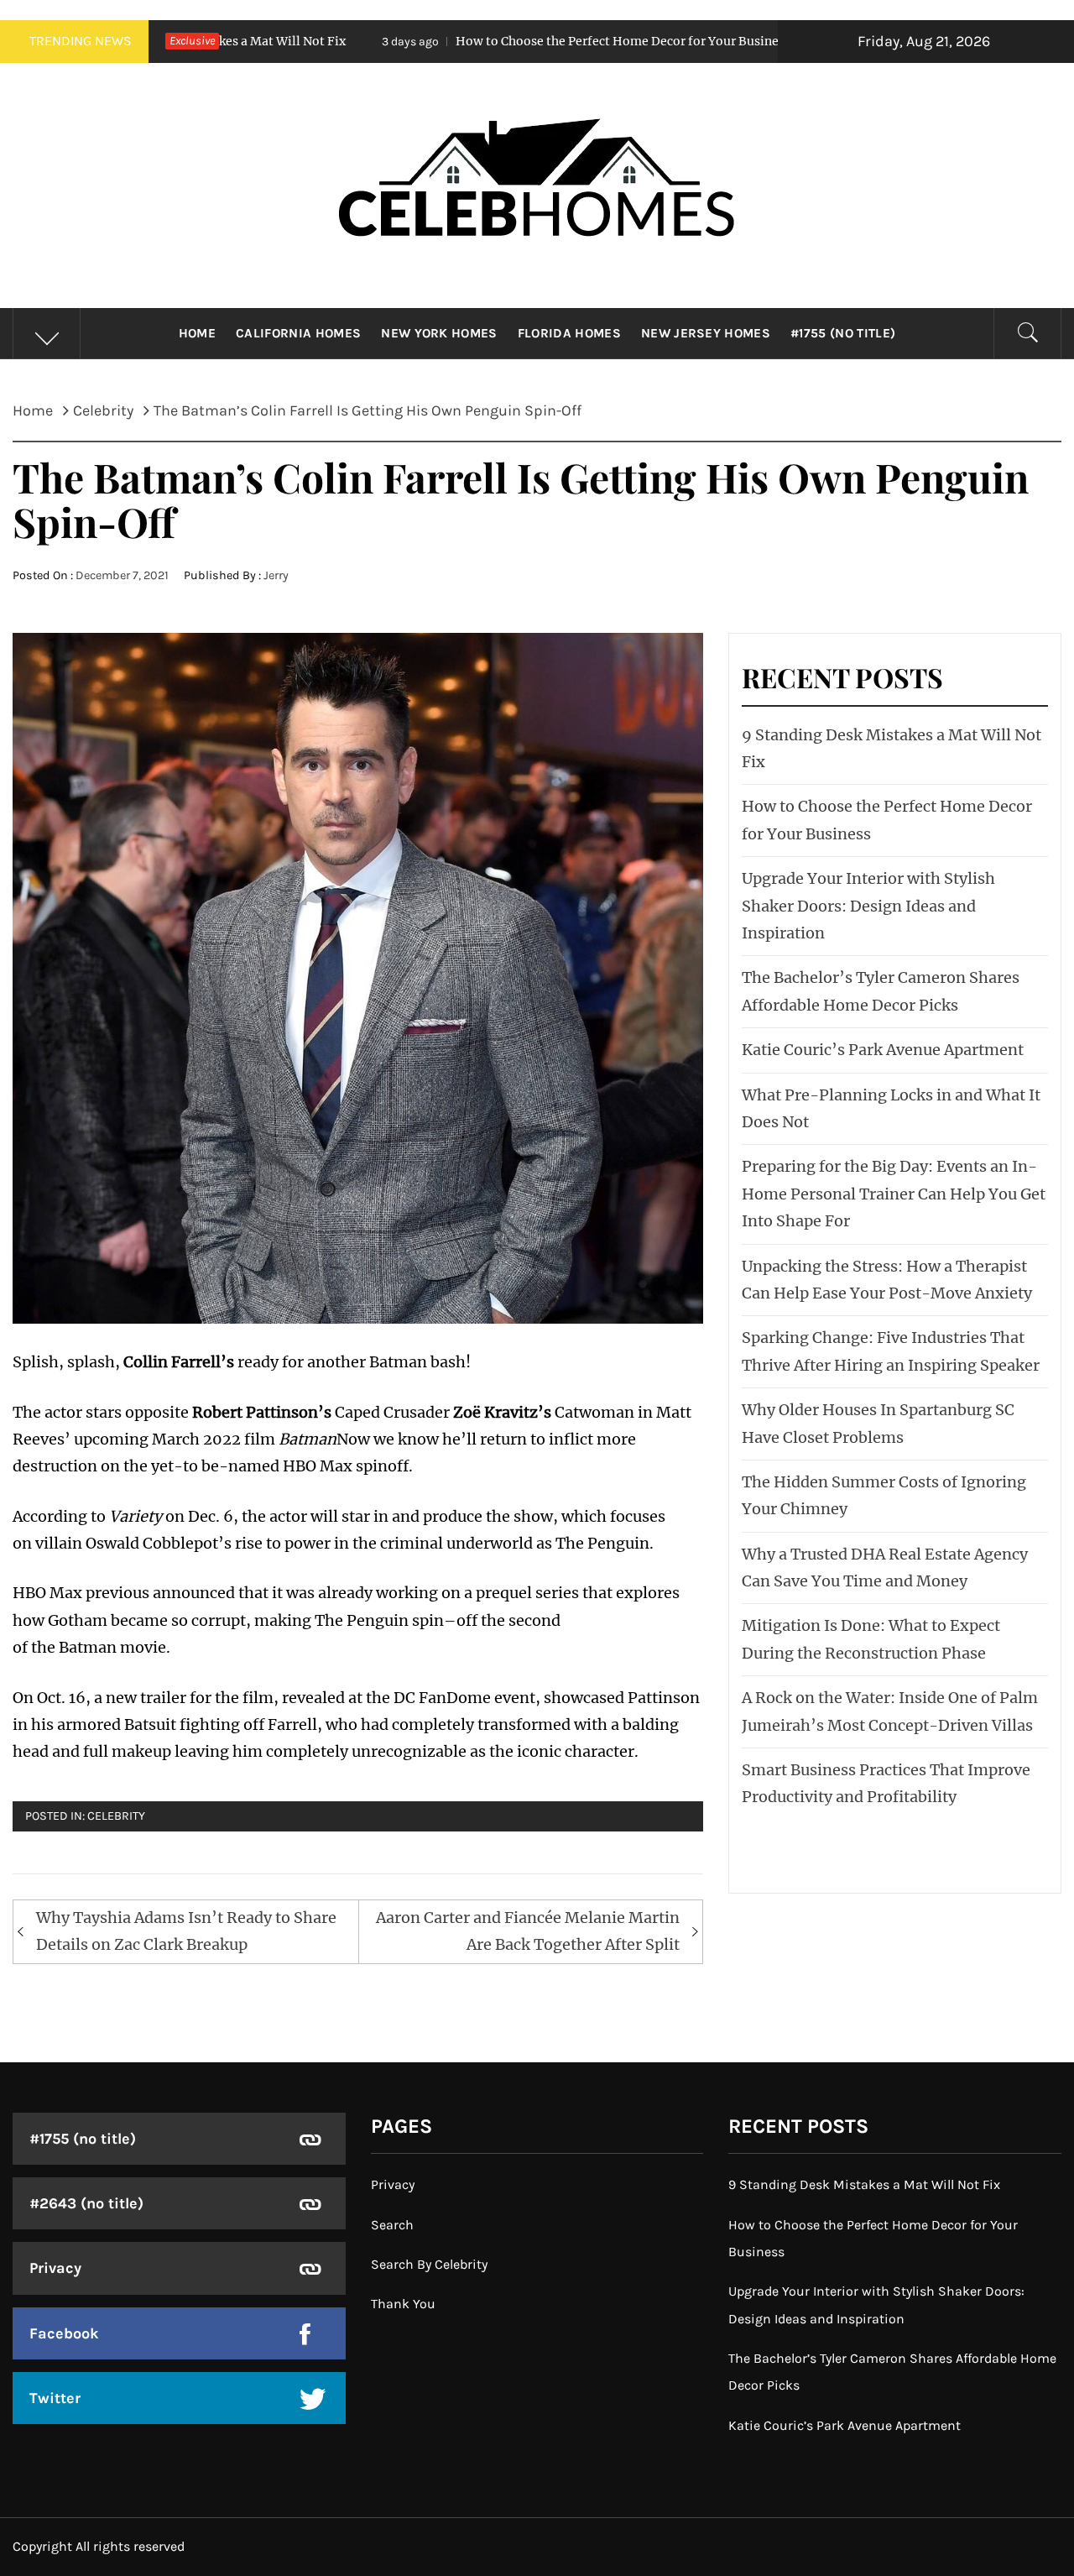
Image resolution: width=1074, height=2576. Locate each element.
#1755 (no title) (843, 333)
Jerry (276, 575)
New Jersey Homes (706, 333)
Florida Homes (569, 333)
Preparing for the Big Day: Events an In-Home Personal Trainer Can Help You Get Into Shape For (894, 1194)
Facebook (64, 2333)
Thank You (403, 2304)
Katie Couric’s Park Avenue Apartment (883, 1050)
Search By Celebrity (429, 2264)
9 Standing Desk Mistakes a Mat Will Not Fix (864, 2184)
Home (197, 333)
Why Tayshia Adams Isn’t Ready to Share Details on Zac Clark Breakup (186, 1931)
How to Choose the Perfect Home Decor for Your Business (491, 41)
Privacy (55, 2268)
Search (392, 2225)
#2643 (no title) (86, 2203)
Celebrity (116, 1816)
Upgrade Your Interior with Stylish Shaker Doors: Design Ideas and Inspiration (868, 906)
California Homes (298, 333)
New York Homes (439, 333)
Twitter (55, 2398)
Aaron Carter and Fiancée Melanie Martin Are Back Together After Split (528, 1931)
